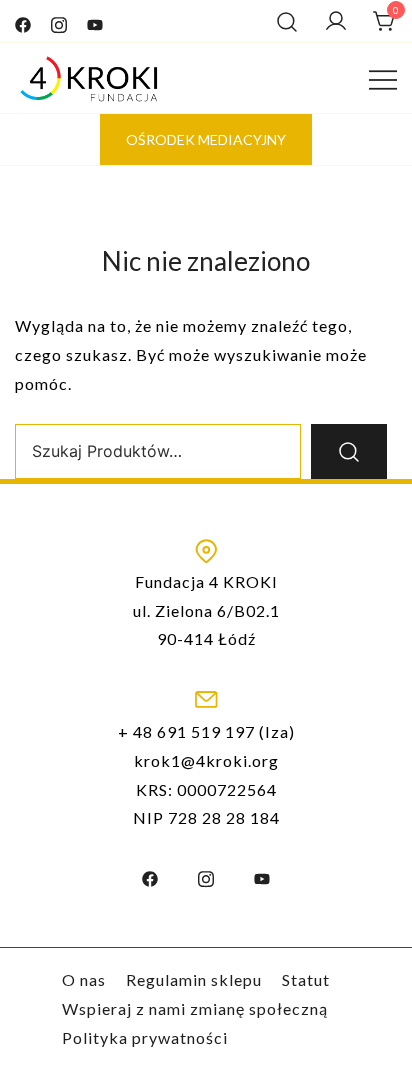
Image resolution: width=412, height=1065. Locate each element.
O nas (84, 979)
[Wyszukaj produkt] (349, 451)
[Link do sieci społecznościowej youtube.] (95, 20)
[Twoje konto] (336, 21)
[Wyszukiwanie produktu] (287, 21)
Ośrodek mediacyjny (206, 139)
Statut (306, 979)
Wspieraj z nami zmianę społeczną (195, 1008)
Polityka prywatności (145, 1037)
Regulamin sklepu (194, 979)
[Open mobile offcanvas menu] (383, 78)
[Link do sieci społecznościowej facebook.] (23, 20)
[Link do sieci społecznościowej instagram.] (59, 20)
